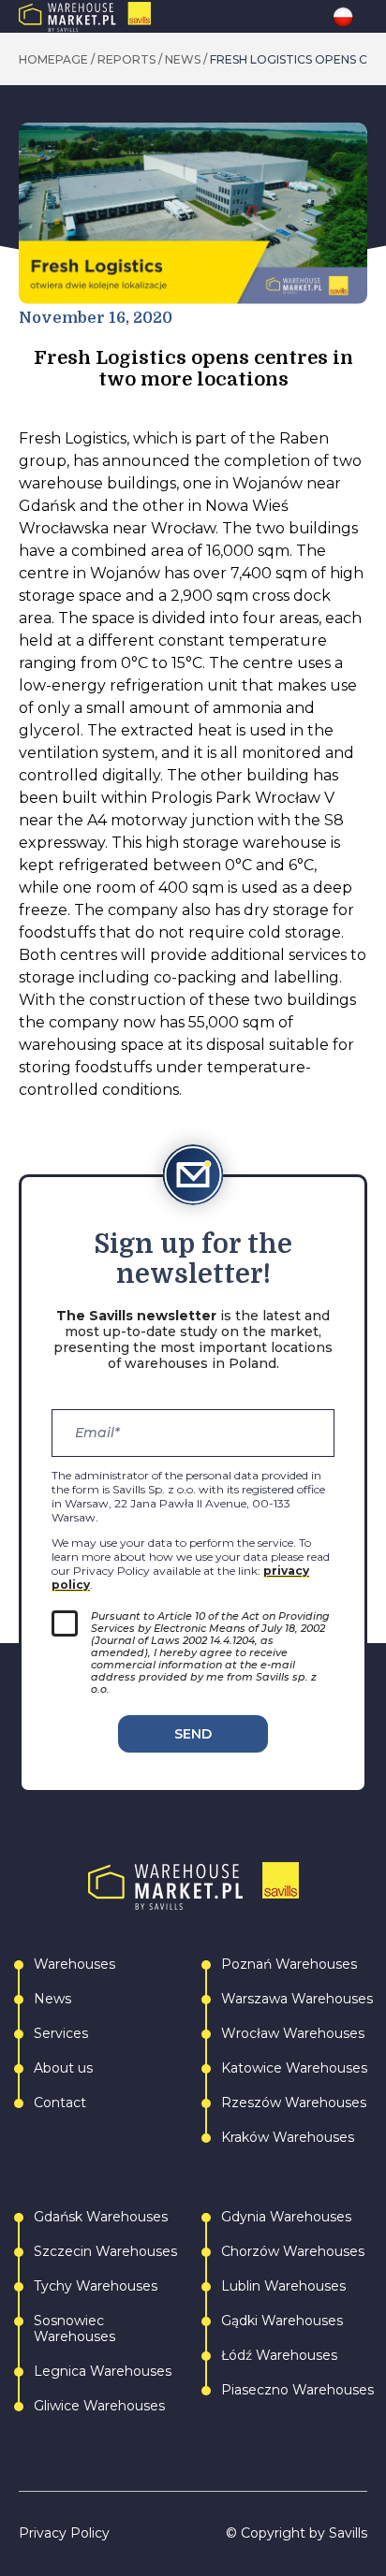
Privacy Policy (64, 2533)
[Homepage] (124, 17)
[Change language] (350, 17)
